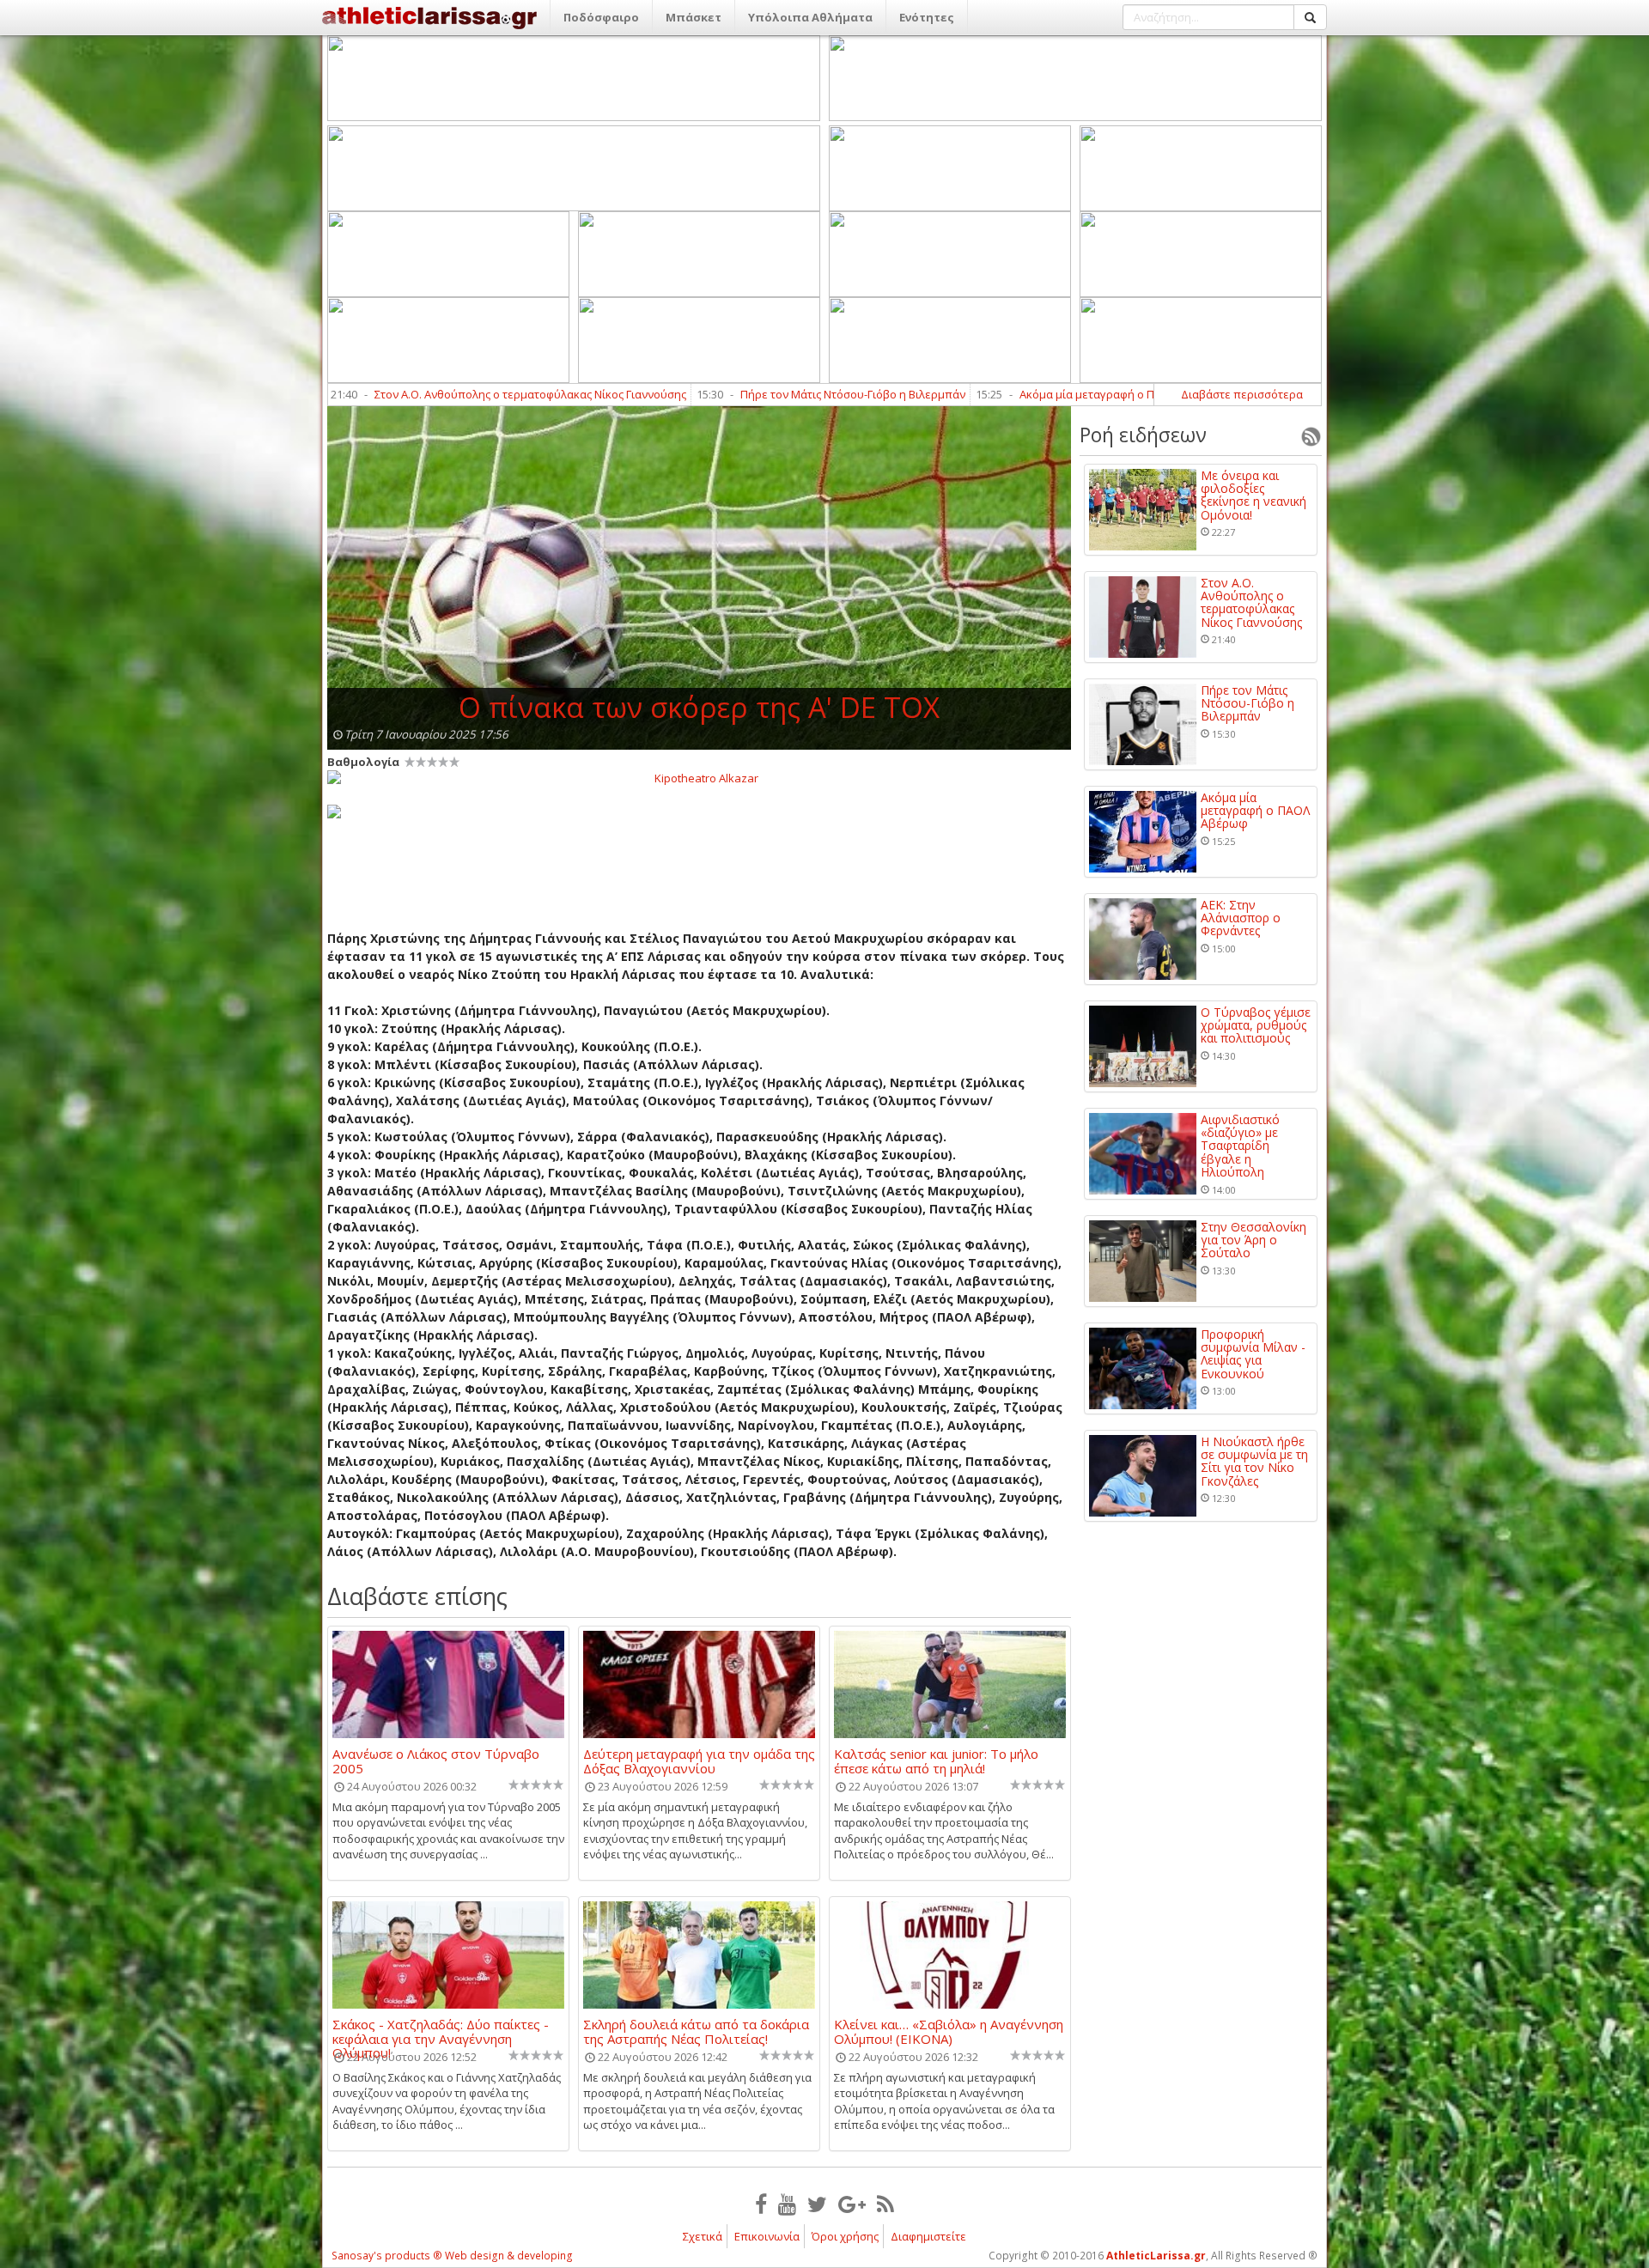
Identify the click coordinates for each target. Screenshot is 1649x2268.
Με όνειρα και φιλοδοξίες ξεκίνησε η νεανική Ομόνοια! (1253, 496)
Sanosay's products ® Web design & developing (452, 2256)
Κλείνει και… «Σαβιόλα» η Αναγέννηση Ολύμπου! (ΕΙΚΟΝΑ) (949, 2031)
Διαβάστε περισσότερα (1242, 394)
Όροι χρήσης (845, 2236)
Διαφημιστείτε (928, 2236)
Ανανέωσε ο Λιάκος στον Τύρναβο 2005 (436, 1760)
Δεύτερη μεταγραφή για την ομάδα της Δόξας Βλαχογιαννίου (699, 1760)
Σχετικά (703, 2236)
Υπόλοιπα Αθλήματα (810, 17)
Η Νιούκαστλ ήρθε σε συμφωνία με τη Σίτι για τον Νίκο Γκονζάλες (1254, 1462)
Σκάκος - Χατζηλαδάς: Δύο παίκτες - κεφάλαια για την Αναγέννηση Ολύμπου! (441, 2031)
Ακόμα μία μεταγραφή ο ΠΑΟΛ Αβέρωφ (979, 394)
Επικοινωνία (767, 2236)
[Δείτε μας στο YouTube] (787, 2204)
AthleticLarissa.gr (1156, 2256)
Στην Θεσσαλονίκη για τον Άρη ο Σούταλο (1253, 1240)
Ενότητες (927, 17)
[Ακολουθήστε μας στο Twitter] (817, 2204)
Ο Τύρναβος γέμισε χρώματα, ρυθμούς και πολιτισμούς (1256, 1025)
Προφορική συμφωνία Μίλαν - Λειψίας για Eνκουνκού (1253, 1354)
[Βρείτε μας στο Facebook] (761, 2204)
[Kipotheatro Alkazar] (699, 777)
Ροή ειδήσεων (1143, 435)
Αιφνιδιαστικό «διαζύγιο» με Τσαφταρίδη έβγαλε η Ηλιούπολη (1240, 1146)
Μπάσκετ (694, 17)
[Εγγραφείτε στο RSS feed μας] (885, 2204)
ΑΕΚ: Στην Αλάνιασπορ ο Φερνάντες (1241, 918)
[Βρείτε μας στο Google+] (852, 2204)
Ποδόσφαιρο (601, 17)
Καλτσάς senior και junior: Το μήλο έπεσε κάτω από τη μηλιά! (936, 1760)
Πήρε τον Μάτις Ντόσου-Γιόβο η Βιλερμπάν (710, 394)
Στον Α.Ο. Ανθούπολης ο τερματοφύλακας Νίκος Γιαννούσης (388, 394)
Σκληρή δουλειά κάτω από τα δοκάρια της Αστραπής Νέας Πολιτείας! (696, 2031)
